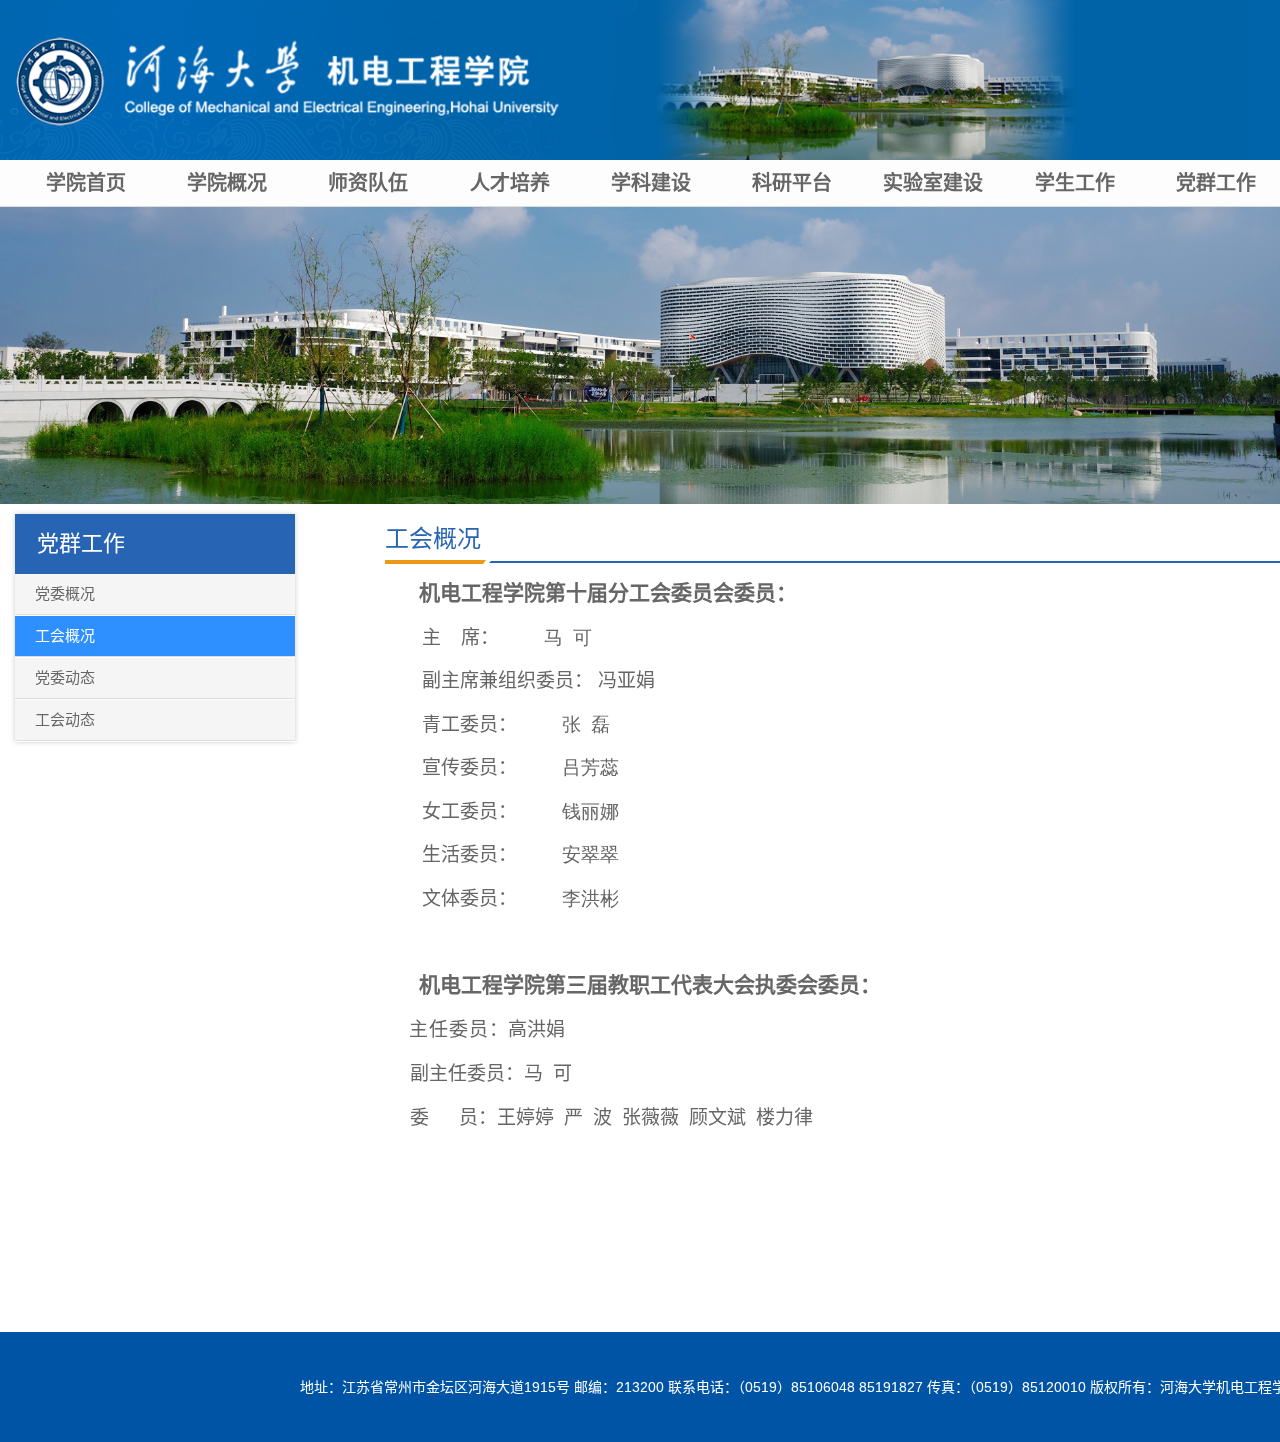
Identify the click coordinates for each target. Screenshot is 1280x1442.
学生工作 (1075, 183)
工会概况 (433, 538)
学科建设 (651, 183)
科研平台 (792, 183)
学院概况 (227, 183)
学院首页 (86, 183)
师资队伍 (368, 183)
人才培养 (510, 183)
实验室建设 (933, 183)
